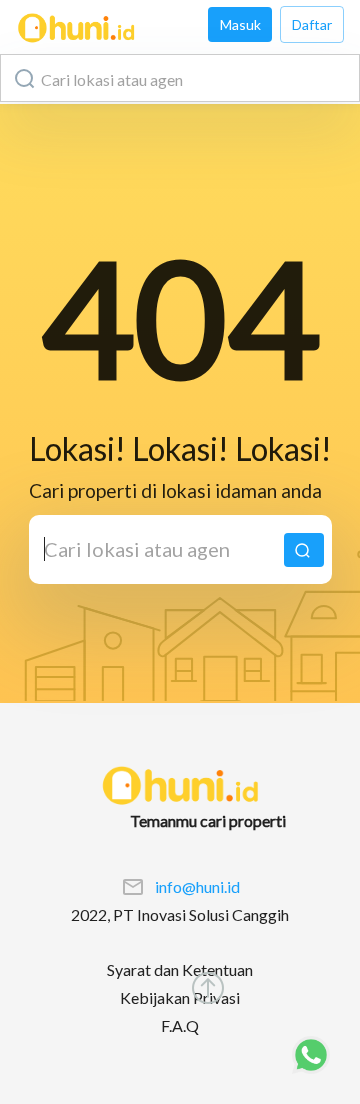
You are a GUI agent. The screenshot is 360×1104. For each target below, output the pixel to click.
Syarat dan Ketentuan (180, 969)
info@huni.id (197, 886)
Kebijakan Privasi (180, 997)
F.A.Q (180, 1025)
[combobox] (180, 78)
